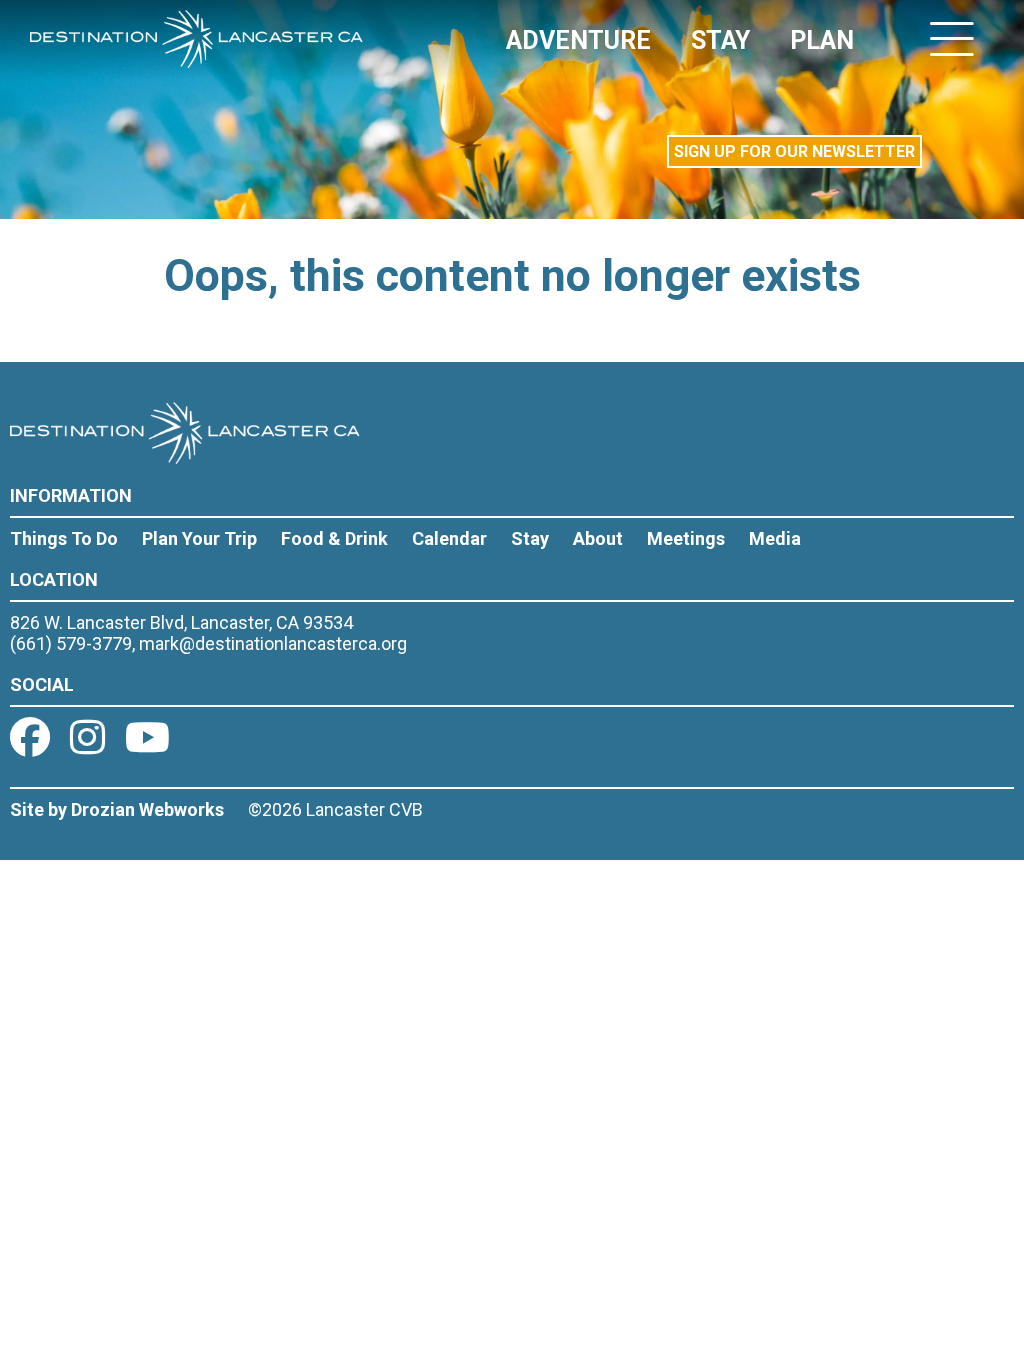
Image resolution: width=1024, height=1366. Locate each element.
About (598, 538)
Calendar (449, 538)
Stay (530, 538)
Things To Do (64, 538)
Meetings (686, 538)
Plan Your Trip (199, 538)
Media (775, 538)
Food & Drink (334, 538)
